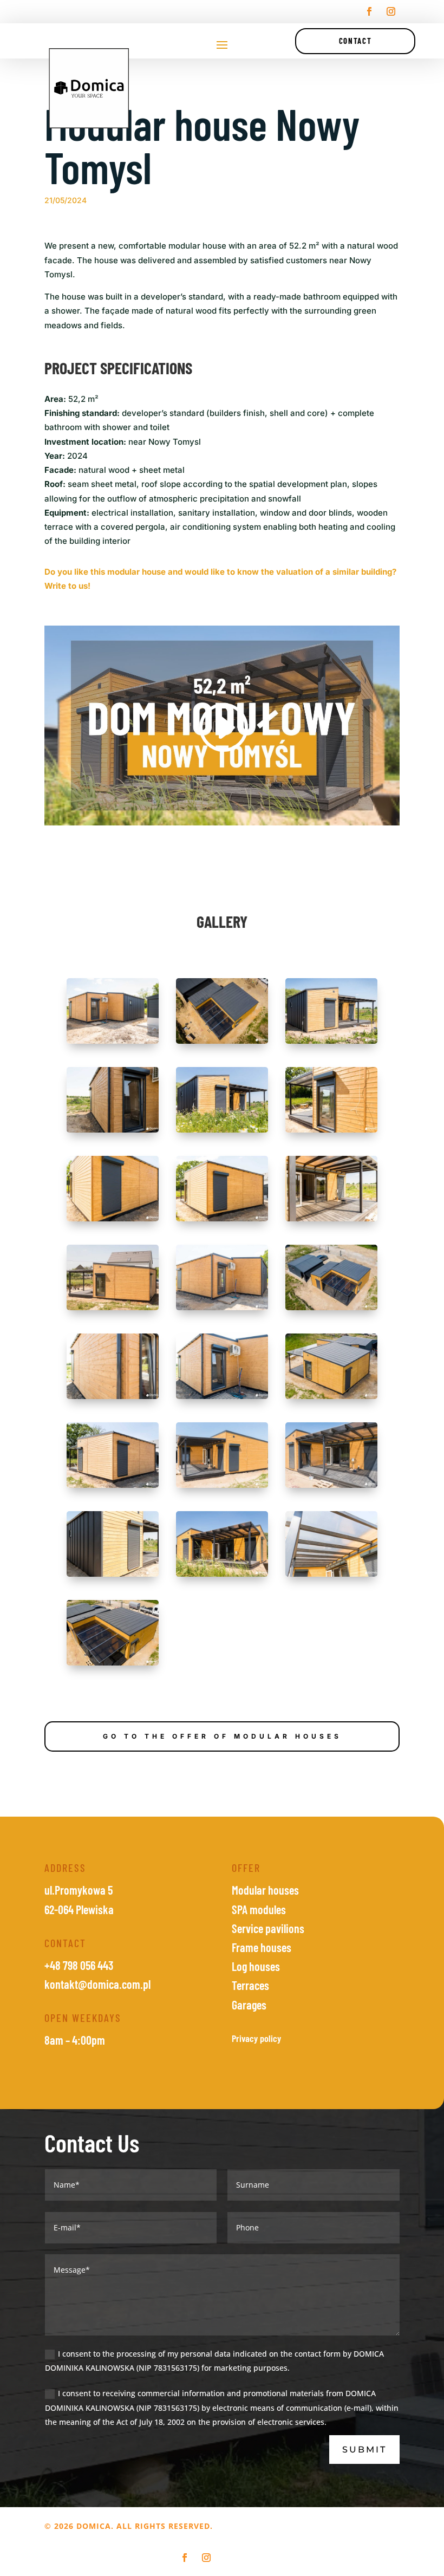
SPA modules (259, 1909)
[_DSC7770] (331, 1488)
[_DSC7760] (222, 1310)
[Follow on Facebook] (369, 11)
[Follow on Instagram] (391, 11)
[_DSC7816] (113, 1310)
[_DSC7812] (331, 1132)
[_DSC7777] (113, 1576)
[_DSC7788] (222, 1576)
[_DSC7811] (113, 1132)
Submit (364, 2450)
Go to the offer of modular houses (222, 1736)
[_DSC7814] (222, 1221)
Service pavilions (268, 1928)
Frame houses (262, 1947)
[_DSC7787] (222, 1132)
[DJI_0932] (331, 1399)
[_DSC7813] (113, 1221)
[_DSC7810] (113, 1043)
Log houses (256, 1966)
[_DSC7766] (113, 1488)
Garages (249, 2005)
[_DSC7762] (113, 1399)
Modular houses (265, 1890)
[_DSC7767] (222, 1488)
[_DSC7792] (331, 1576)
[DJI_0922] (113, 1665)
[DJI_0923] (222, 1043)
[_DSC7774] (331, 1221)
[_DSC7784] (331, 1043)
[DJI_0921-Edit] (331, 1310)
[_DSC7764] (222, 1399)
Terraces (250, 1985)
